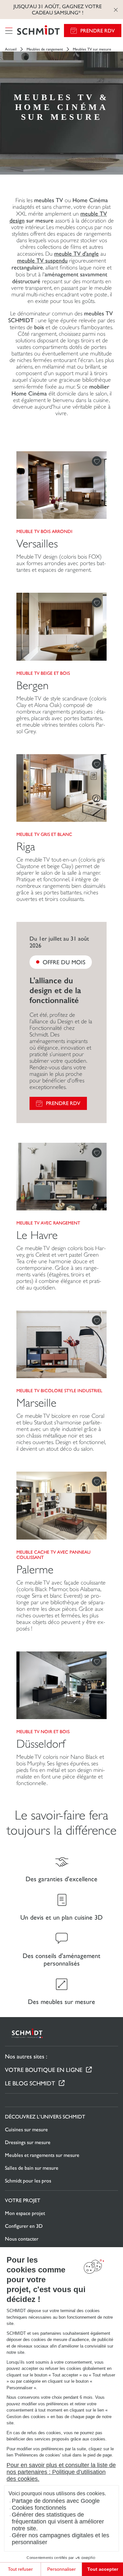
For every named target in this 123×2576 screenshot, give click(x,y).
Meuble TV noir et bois (43, 1732)
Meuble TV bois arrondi (44, 531)
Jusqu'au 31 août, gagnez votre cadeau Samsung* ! (58, 10)
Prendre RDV (98, 31)
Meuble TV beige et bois (43, 673)
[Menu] (9, 31)
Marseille (36, 1403)
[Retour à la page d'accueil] (38, 31)
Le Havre (37, 1235)
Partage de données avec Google (56, 2501)
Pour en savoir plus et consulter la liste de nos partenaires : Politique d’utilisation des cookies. (61, 2472)
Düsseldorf (41, 1744)
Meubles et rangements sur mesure (42, 2155)
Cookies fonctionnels (39, 2508)
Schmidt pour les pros (28, 2181)
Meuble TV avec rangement (48, 1223)
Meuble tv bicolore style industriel (59, 1391)
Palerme (35, 1570)
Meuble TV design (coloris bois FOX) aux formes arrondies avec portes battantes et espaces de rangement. (61, 563)
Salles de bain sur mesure (32, 2168)
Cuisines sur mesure (26, 2129)
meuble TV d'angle (76, 254)
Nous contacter (22, 2239)
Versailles (37, 544)
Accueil (11, 49)
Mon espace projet (25, 2213)
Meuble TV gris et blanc (44, 834)
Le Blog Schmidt (30, 2083)
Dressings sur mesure (28, 2142)
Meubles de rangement (45, 49)
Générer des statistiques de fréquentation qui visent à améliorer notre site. (58, 2522)
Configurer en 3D (24, 2226)
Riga (26, 847)
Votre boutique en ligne (44, 2070)
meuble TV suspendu (42, 260)
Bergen (32, 685)
